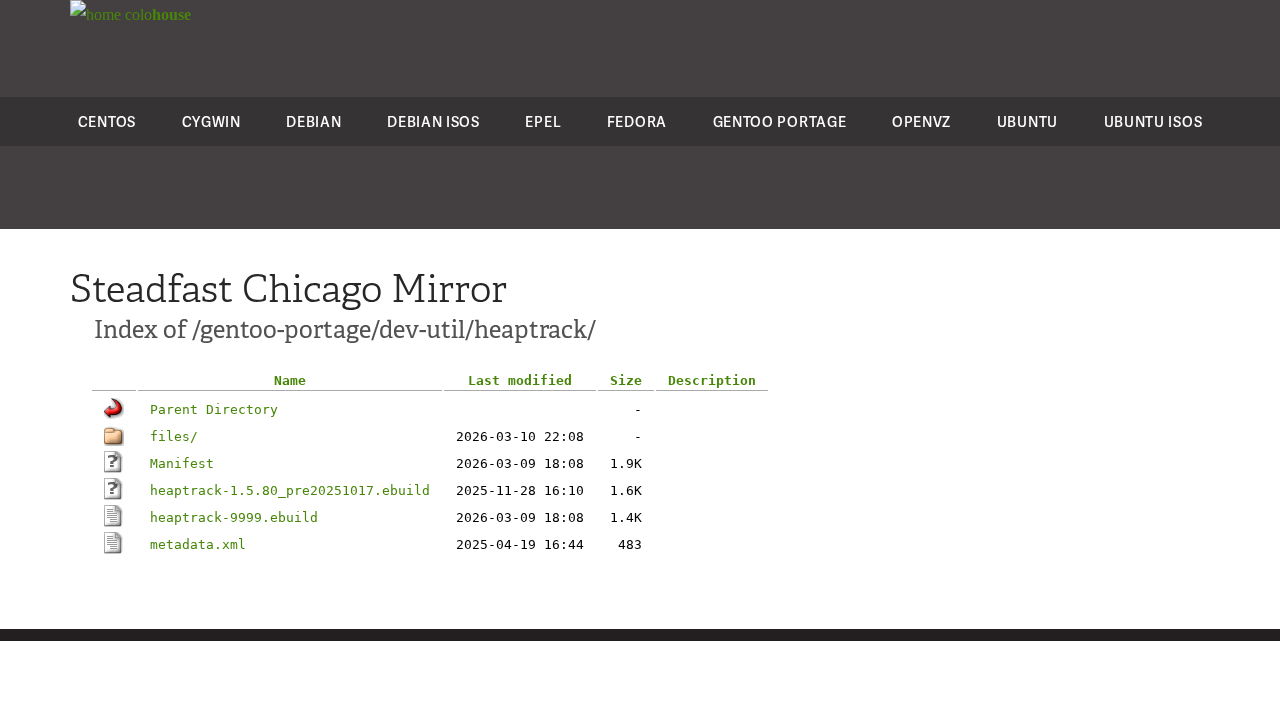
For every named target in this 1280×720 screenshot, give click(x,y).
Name (290, 380)
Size (626, 380)
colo (156, 14)
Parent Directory (214, 409)
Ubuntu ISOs (1153, 121)
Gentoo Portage (780, 121)
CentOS (107, 121)
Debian (313, 121)
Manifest (182, 463)
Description (712, 380)
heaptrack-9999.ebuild (234, 517)
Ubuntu (1027, 121)
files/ (174, 436)
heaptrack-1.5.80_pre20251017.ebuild (290, 490)
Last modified (520, 380)
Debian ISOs (433, 121)
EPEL (543, 121)
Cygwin (211, 121)
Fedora (637, 121)
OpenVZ (921, 121)
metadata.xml (198, 544)
